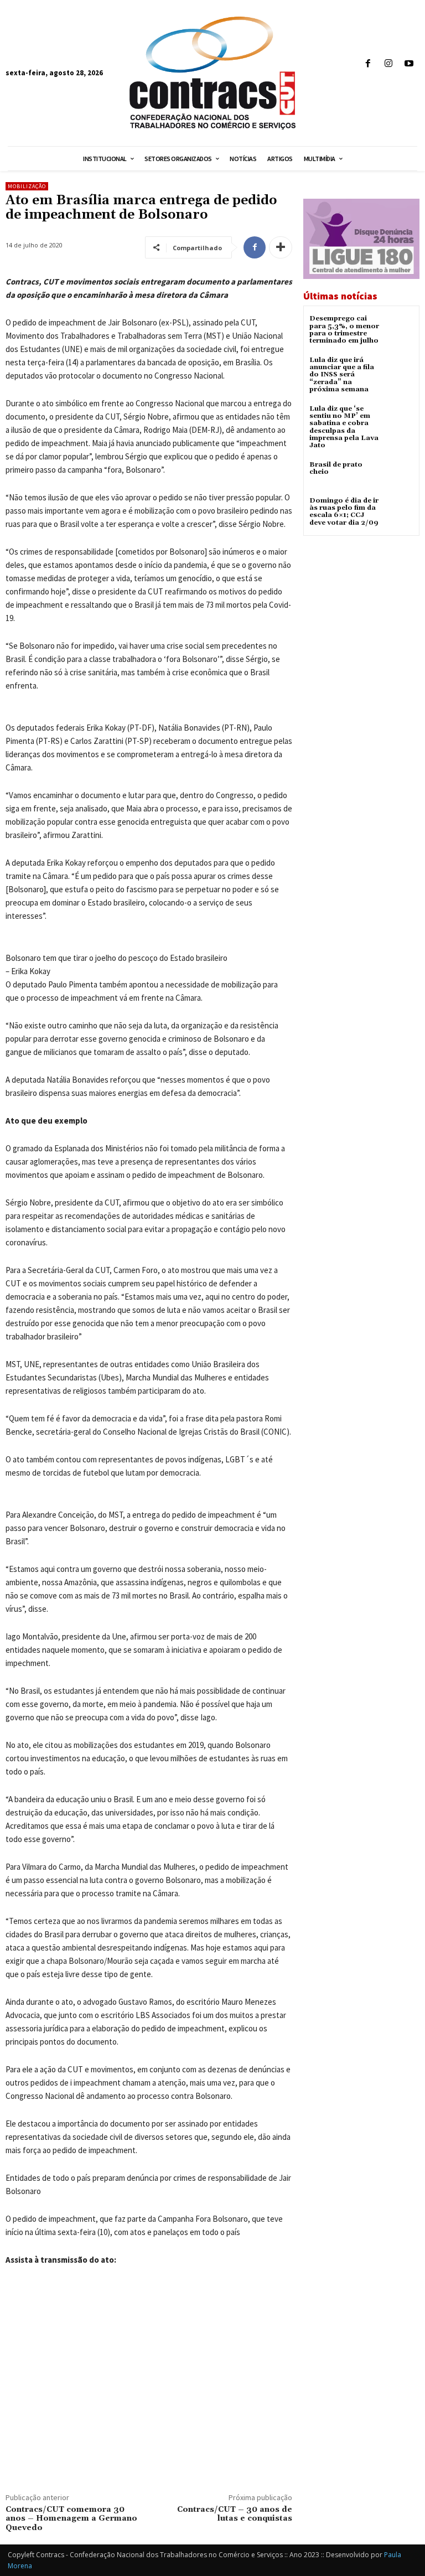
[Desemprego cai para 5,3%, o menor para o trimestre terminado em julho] (400, 329)
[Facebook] (368, 64)
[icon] (408, 87)
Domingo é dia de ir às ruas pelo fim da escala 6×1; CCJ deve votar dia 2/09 (344, 512)
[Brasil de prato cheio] (400, 475)
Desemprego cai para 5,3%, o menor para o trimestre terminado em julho (344, 330)
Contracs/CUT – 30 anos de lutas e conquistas (235, 2514)
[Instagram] (389, 64)
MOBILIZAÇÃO (27, 186)
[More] (281, 247)
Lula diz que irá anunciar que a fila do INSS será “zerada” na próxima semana (342, 375)
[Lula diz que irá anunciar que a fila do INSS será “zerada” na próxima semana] (400, 370)
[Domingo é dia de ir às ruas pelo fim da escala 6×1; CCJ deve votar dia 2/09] (400, 511)
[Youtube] (409, 64)
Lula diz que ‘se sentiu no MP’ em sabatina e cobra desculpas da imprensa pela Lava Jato (344, 427)
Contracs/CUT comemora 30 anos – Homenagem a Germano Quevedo (71, 2519)
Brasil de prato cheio (336, 468)
